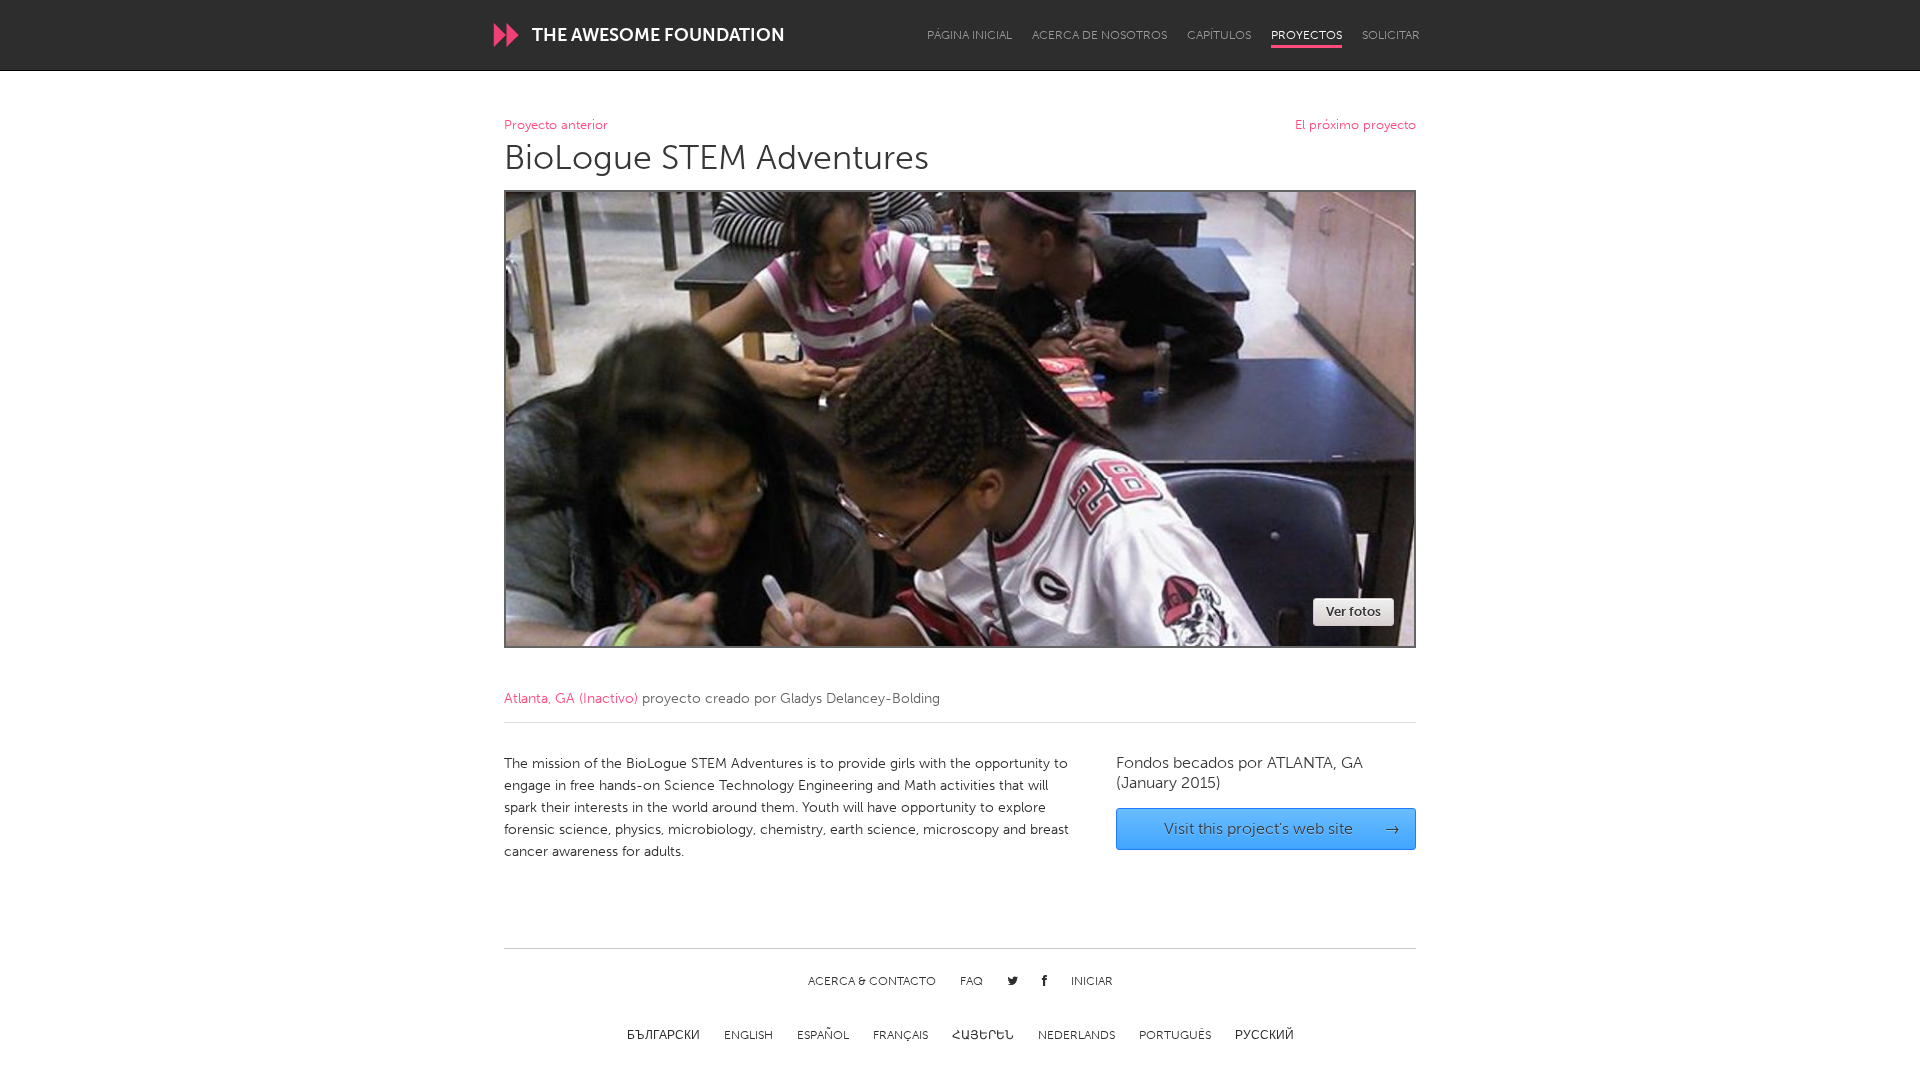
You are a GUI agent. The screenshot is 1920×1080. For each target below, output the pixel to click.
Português (1175, 1035)
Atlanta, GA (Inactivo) (571, 698)
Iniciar (1092, 981)
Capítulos (1219, 35)
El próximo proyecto (1355, 125)
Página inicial (969, 35)
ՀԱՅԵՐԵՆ (983, 1035)
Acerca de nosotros (1099, 35)
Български (663, 1035)
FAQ (971, 981)
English (748, 1035)
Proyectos (1306, 35)
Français (900, 1035)
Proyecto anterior (556, 125)
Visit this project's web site (1282, 828)
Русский (1264, 1035)
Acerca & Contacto (872, 981)
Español (823, 1035)
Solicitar (1391, 35)
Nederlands (1076, 1035)
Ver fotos (1353, 611)
